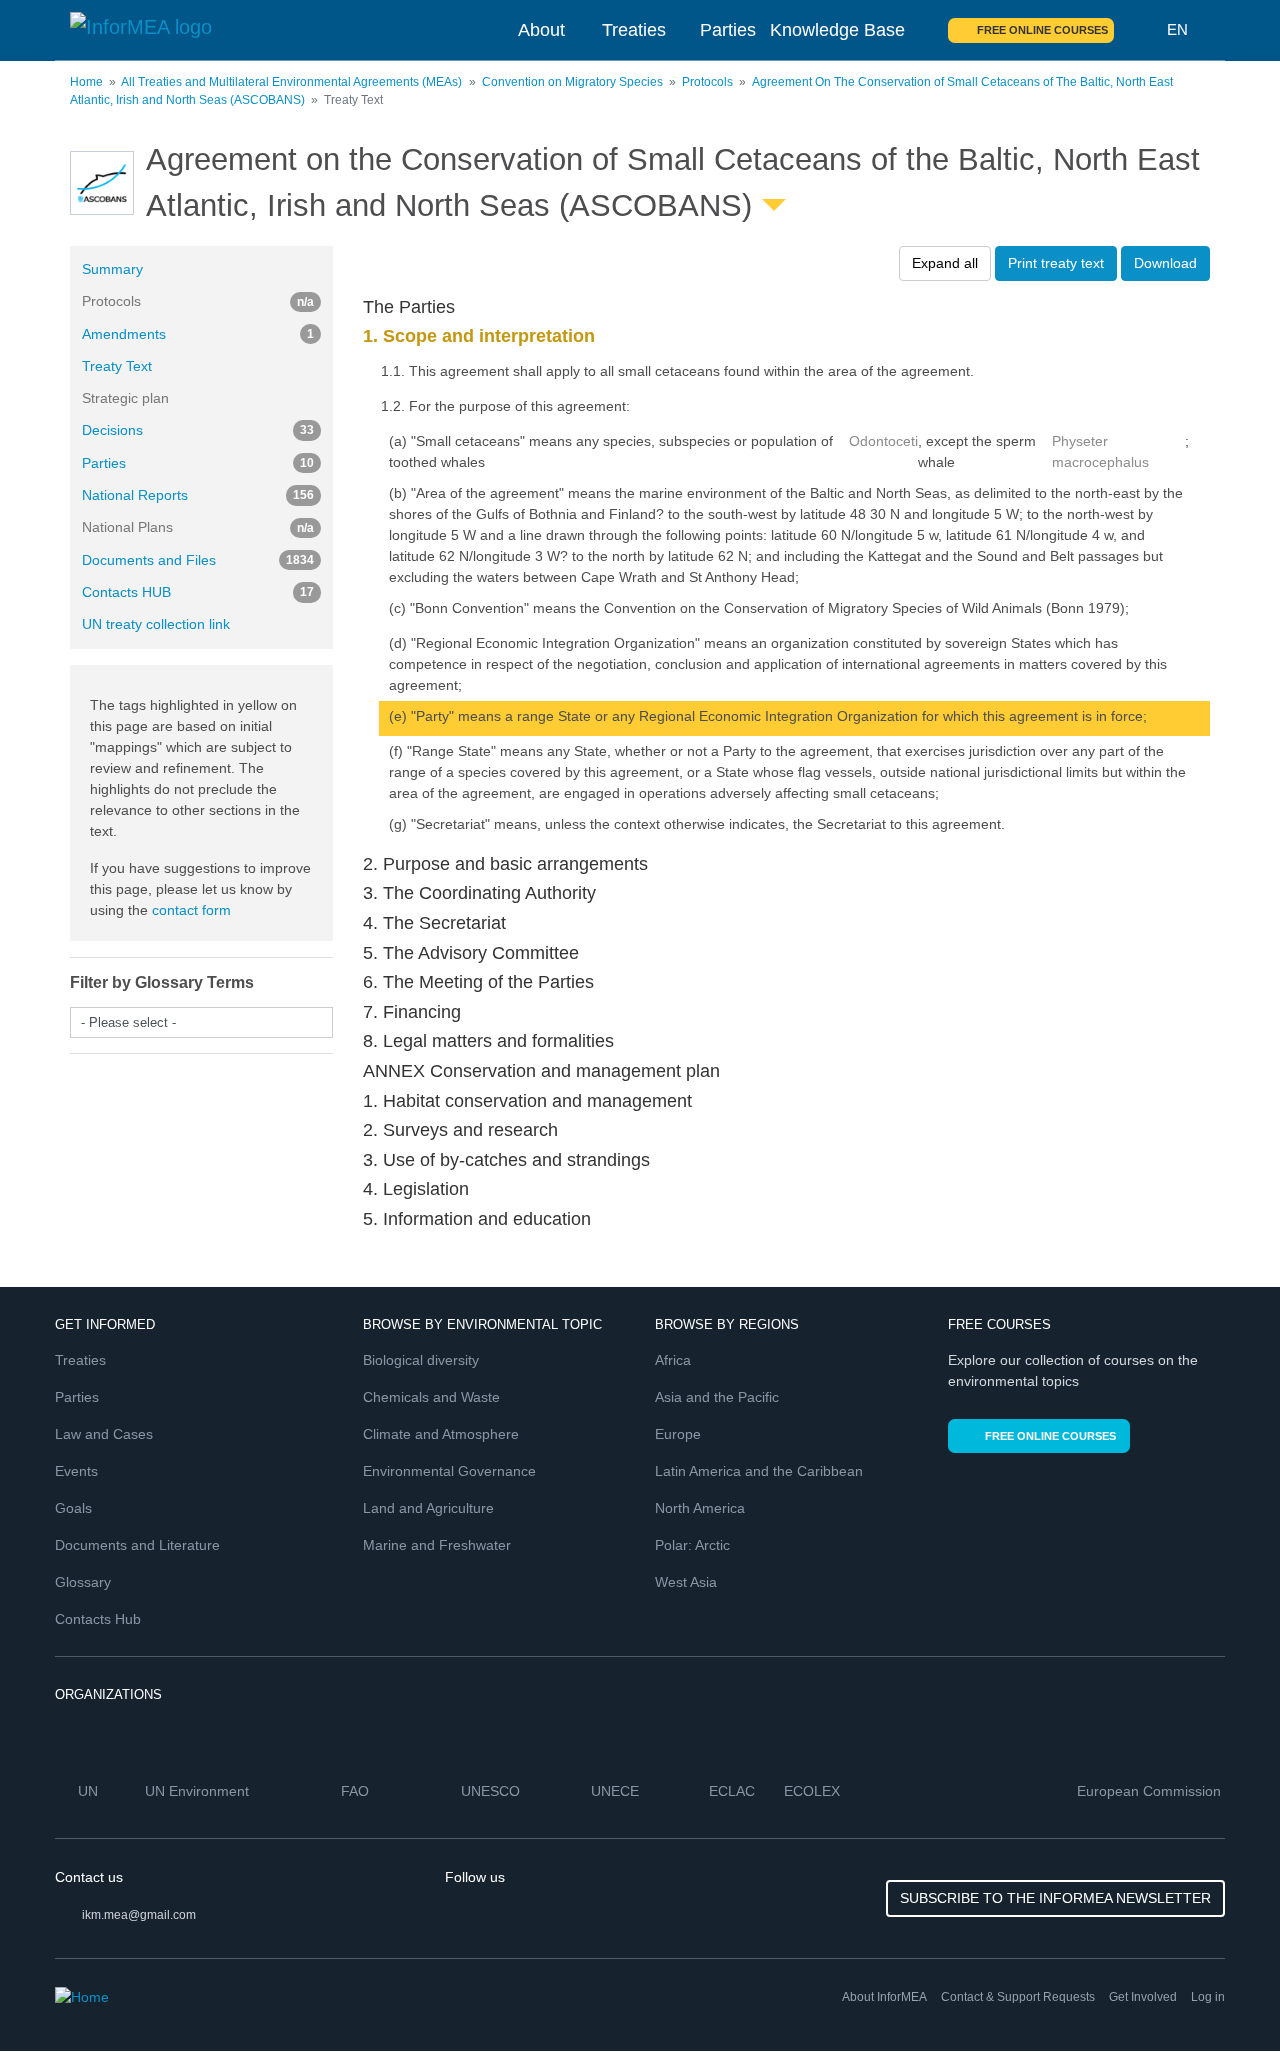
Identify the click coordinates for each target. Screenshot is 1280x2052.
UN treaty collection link (156, 624)
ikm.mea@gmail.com (139, 1915)
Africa (673, 1360)
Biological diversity (421, 1360)
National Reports (198, 495)
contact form (191, 910)
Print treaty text (1056, 263)
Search (1141, 30)
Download (1165, 263)
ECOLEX (814, 1791)
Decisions (198, 430)
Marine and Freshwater (437, 1545)
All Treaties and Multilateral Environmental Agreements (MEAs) (291, 82)
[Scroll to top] (1222, 1994)
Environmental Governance (449, 1471)
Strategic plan (125, 398)
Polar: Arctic (692, 1545)
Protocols (707, 82)
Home (86, 82)
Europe (678, 1434)
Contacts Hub (98, 1619)
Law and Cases (104, 1434)
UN (90, 1791)
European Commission (1151, 1791)
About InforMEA (884, 1997)
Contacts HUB (198, 592)
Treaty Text (117, 366)
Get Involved (1143, 1997)
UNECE (617, 1791)
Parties (728, 30)
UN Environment (199, 1791)
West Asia (686, 1582)
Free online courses (1042, 30)
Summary (112, 269)
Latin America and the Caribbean (759, 1471)
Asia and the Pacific (717, 1397)
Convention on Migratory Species (572, 82)
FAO (357, 1791)
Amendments (198, 334)
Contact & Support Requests (1018, 1997)
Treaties (634, 30)
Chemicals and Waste (431, 1397)
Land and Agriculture (428, 1508)
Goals (73, 1508)
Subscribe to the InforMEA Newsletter (1055, 1898)
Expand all (945, 263)
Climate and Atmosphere (441, 1434)
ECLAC (734, 1791)
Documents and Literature (137, 1545)
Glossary (83, 1582)
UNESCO (492, 1791)
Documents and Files (198, 560)
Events (76, 1471)
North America (700, 1508)
